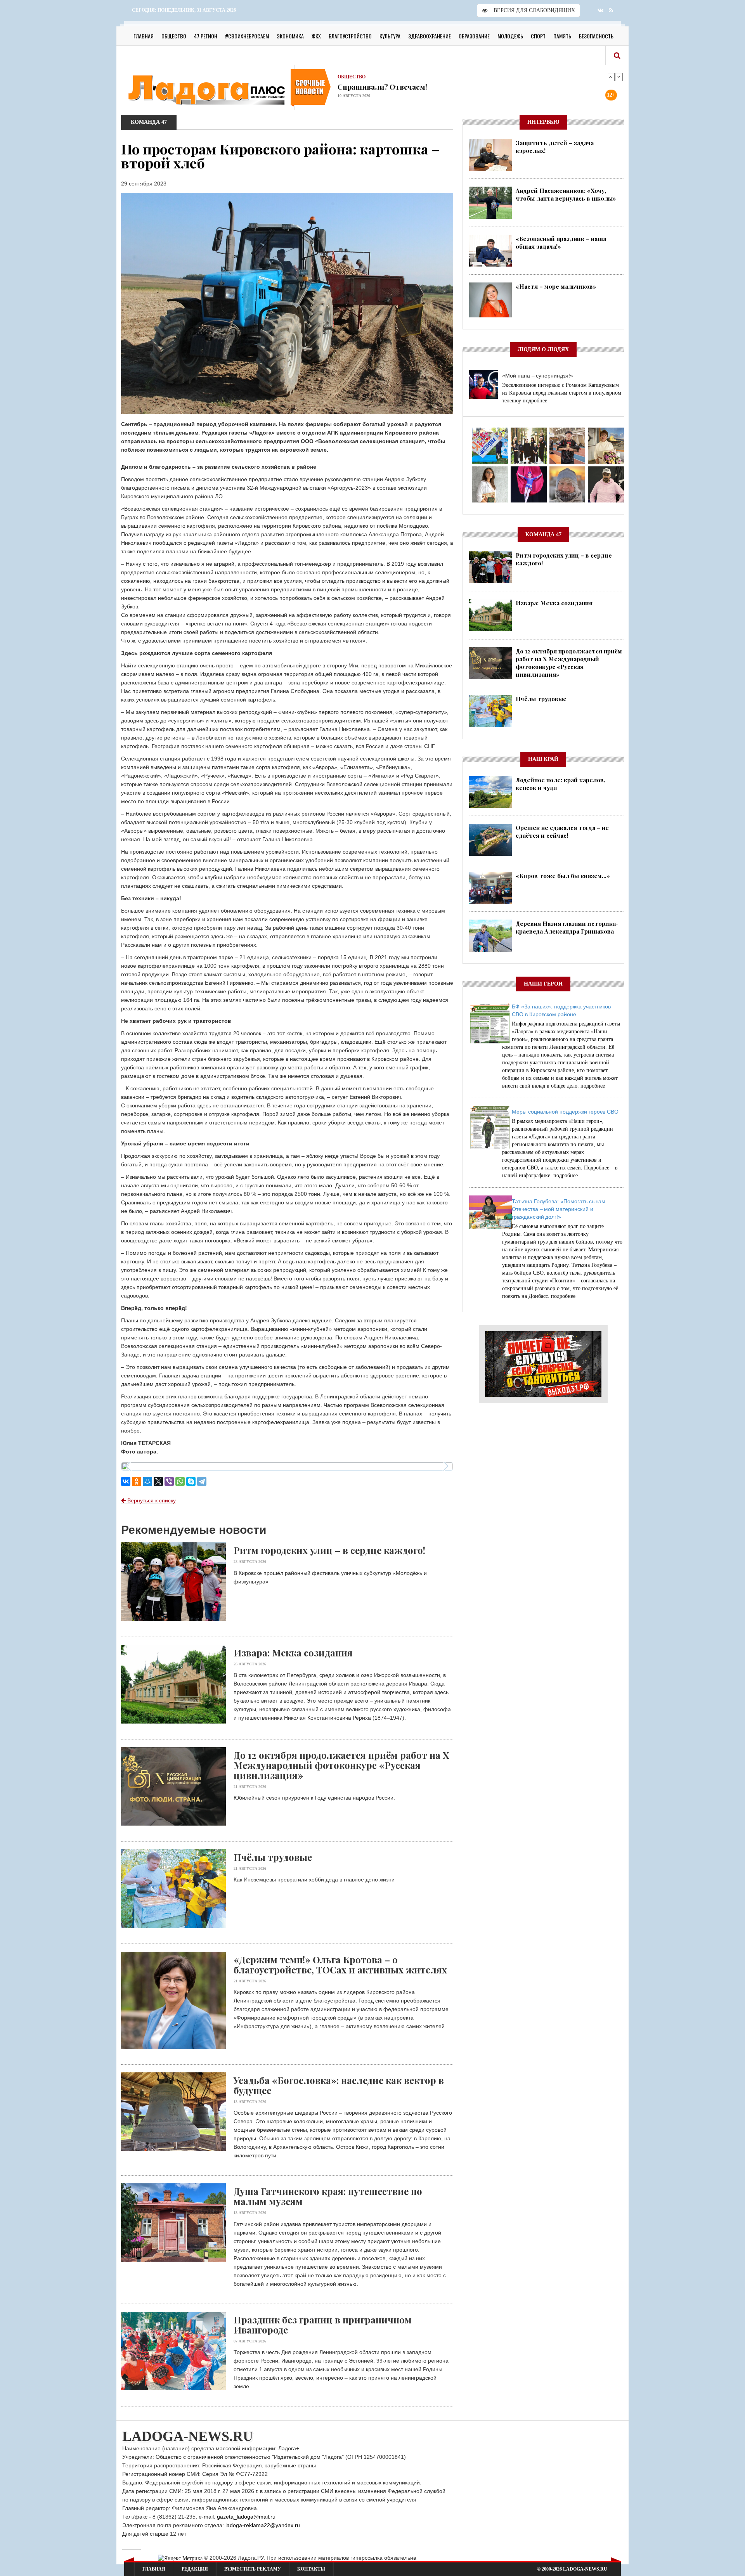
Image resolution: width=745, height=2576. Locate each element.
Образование (474, 36)
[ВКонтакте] (126, 1481)
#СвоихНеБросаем (247, 36)
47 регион (206, 36)
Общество (174, 36)
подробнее (535, 401)
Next (619, 77)
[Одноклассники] (137, 1481)
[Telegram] (202, 1481)
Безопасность (596, 36)
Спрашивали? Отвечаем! (382, 87)
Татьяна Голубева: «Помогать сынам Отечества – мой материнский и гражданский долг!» (559, 1209)
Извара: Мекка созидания (293, 1653)
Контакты (311, 2569)
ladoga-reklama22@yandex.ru (263, 2525)
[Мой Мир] (147, 1481)
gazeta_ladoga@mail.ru (246, 2517)
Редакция (195, 2569)
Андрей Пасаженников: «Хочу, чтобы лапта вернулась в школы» (566, 194)
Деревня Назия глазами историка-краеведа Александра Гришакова (567, 927)
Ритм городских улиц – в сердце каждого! (329, 1550)
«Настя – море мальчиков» (556, 286)
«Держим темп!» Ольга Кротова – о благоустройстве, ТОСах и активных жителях (340, 1964)
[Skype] (191, 1481)
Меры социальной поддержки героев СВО (565, 1112)
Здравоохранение (430, 36)
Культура (390, 36)
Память (562, 36)
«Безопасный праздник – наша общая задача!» (561, 243)
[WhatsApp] (180, 1481)
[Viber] (169, 1481)
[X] (158, 1481)
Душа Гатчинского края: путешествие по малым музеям (328, 2196)
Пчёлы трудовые (273, 1857)
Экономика (290, 36)
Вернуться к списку (151, 1500)
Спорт (538, 36)
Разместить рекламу (253, 2569)
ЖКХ (316, 36)
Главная (144, 36)
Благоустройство (350, 36)
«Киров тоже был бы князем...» (563, 876)
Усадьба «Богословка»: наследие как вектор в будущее (339, 2085)
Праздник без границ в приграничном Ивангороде (323, 2325)
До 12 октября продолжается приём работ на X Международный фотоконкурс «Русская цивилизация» (341, 1765)
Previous (611, 77)
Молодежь (510, 36)
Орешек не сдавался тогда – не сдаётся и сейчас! (562, 832)
